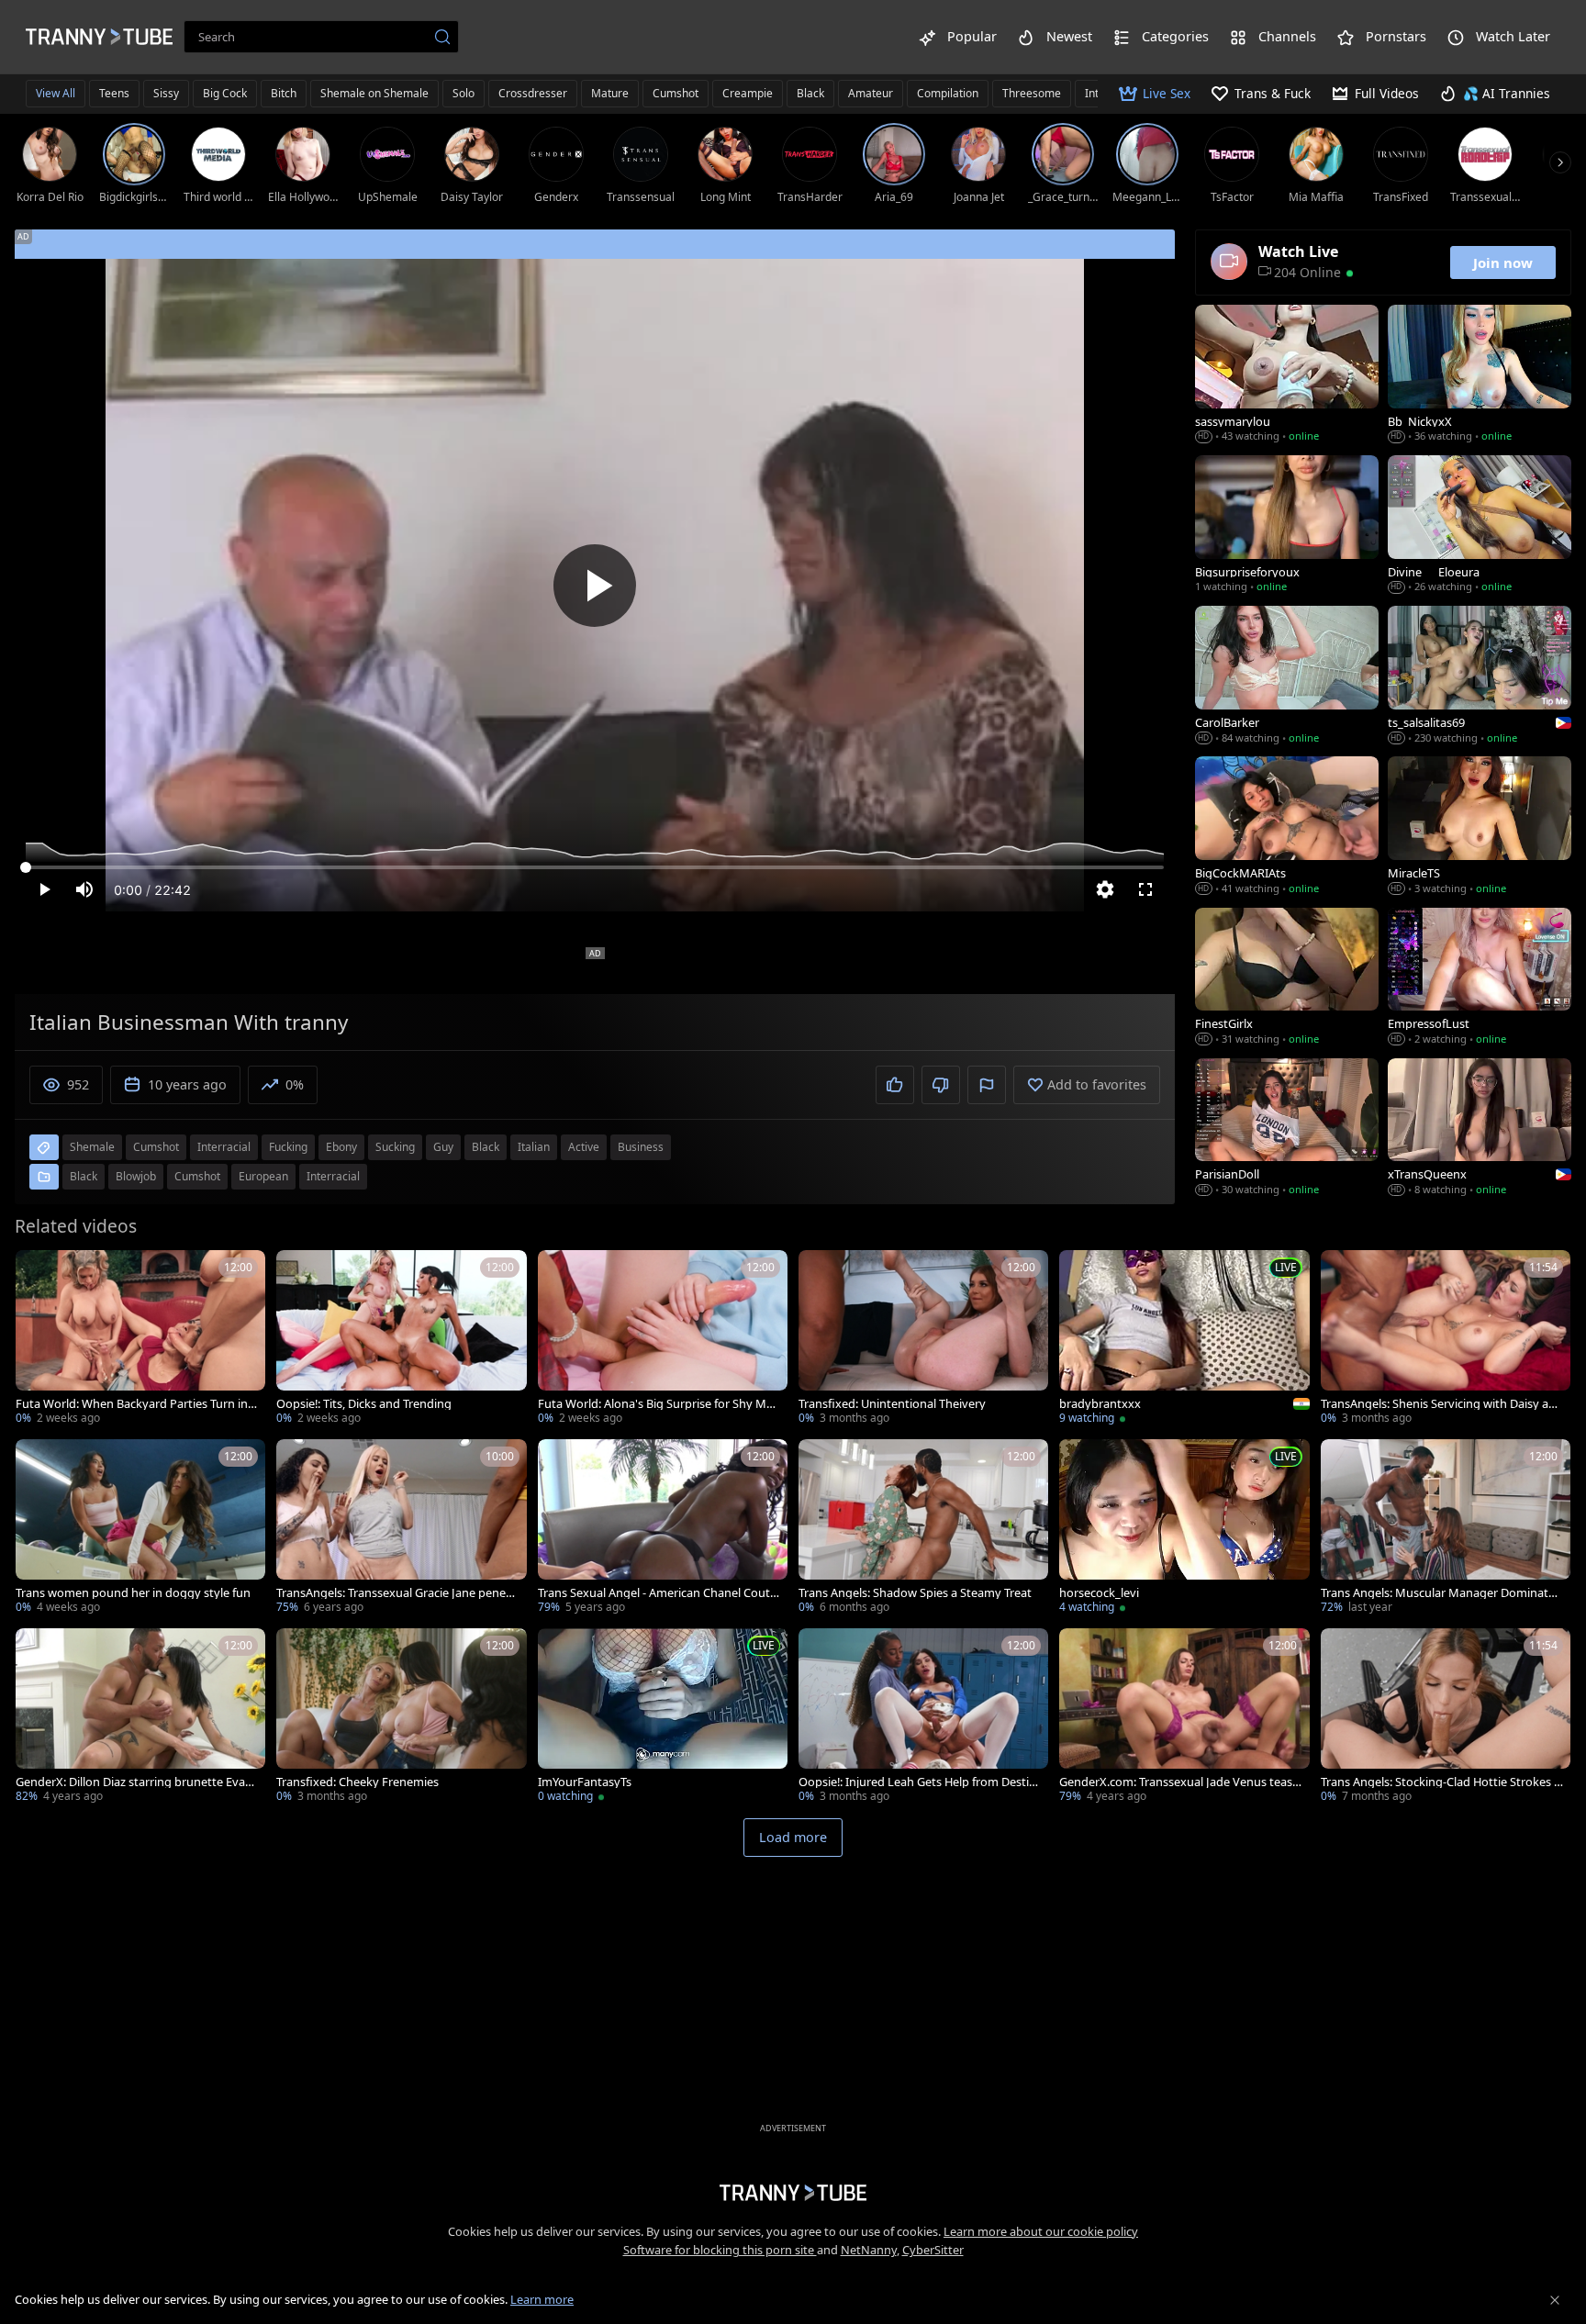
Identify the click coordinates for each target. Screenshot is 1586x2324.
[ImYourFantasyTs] (663, 1717)
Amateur (871, 93)
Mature (610, 93)
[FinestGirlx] (1287, 978)
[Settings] (1105, 889)
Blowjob (136, 1176)
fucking (288, 1147)
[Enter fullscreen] (1145, 889)
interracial (224, 1147)
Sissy (166, 93)
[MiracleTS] (1480, 827)
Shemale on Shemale (374, 93)
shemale (92, 1147)
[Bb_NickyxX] (1480, 375)
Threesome (1032, 93)
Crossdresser (533, 93)
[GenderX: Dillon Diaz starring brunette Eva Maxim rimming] (140, 1717)
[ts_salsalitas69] (1480, 676)
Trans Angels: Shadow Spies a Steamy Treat (915, 1593)
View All (56, 93)
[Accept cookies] (1555, 2300)
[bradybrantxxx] (1184, 1339)
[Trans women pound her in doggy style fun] (140, 1528)
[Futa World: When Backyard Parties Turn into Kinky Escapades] (140, 1339)
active (584, 1147)
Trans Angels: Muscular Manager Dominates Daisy (1441, 1593)
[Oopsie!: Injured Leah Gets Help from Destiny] (923, 1717)
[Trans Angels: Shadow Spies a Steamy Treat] (923, 1528)
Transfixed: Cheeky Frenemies (357, 1782)
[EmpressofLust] (1480, 978)
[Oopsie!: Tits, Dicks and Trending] (401, 1339)
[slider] (595, 867)
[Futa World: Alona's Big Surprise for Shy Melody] (663, 1339)
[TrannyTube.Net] (99, 37)
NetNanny (869, 2250)
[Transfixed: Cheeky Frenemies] (401, 1717)
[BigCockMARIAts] (1287, 827)
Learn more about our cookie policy (1041, 2231)
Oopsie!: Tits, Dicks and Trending (364, 1404)
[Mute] (84, 889)
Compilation (948, 93)
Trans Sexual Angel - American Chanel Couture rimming (658, 1593)
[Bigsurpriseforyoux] (1287, 526)
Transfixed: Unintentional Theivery (892, 1404)
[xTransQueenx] (1480, 1129)
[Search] (442, 37)
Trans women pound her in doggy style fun (133, 1593)
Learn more (542, 2299)
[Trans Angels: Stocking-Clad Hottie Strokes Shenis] (1446, 1717)
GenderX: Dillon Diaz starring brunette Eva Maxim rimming (130, 1782)
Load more (793, 1837)
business (641, 1147)
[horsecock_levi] (1184, 1528)
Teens (114, 93)
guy (443, 1147)
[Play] (595, 586)
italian (534, 1147)
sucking (395, 1147)
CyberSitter (933, 2250)
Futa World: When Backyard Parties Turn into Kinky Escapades (134, 1404)
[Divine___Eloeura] (1480, 526)
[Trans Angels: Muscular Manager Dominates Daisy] (1446, 1528)
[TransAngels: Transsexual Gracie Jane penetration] (401, 1528)
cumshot (156, 1147)
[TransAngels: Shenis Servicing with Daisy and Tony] (1446, 1339)
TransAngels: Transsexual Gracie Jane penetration (396, 1593)
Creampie (748, 93)
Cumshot (676, 93)
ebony (341, 1147)
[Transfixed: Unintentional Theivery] (923, 1339)
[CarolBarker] (1287, 676)
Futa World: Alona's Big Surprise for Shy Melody (657, 1404)
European (263, 1176)
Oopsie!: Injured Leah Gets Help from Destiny (917, 1782)
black (486, 1147)
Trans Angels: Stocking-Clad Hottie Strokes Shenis (1441, 1782)
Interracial (333, 1176)
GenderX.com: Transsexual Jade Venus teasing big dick (1177, 1782)
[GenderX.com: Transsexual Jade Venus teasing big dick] (1184, 1717)
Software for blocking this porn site (720, 2250)
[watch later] (38, 1272)
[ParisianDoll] (1287, 1129)
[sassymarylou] (1287, 375)
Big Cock (225, 93)
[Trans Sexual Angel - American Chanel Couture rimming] (663, 1528)
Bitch (284, 93)
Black (810, 93)
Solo (464, 93)
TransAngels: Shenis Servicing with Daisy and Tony (1442, 1404)
